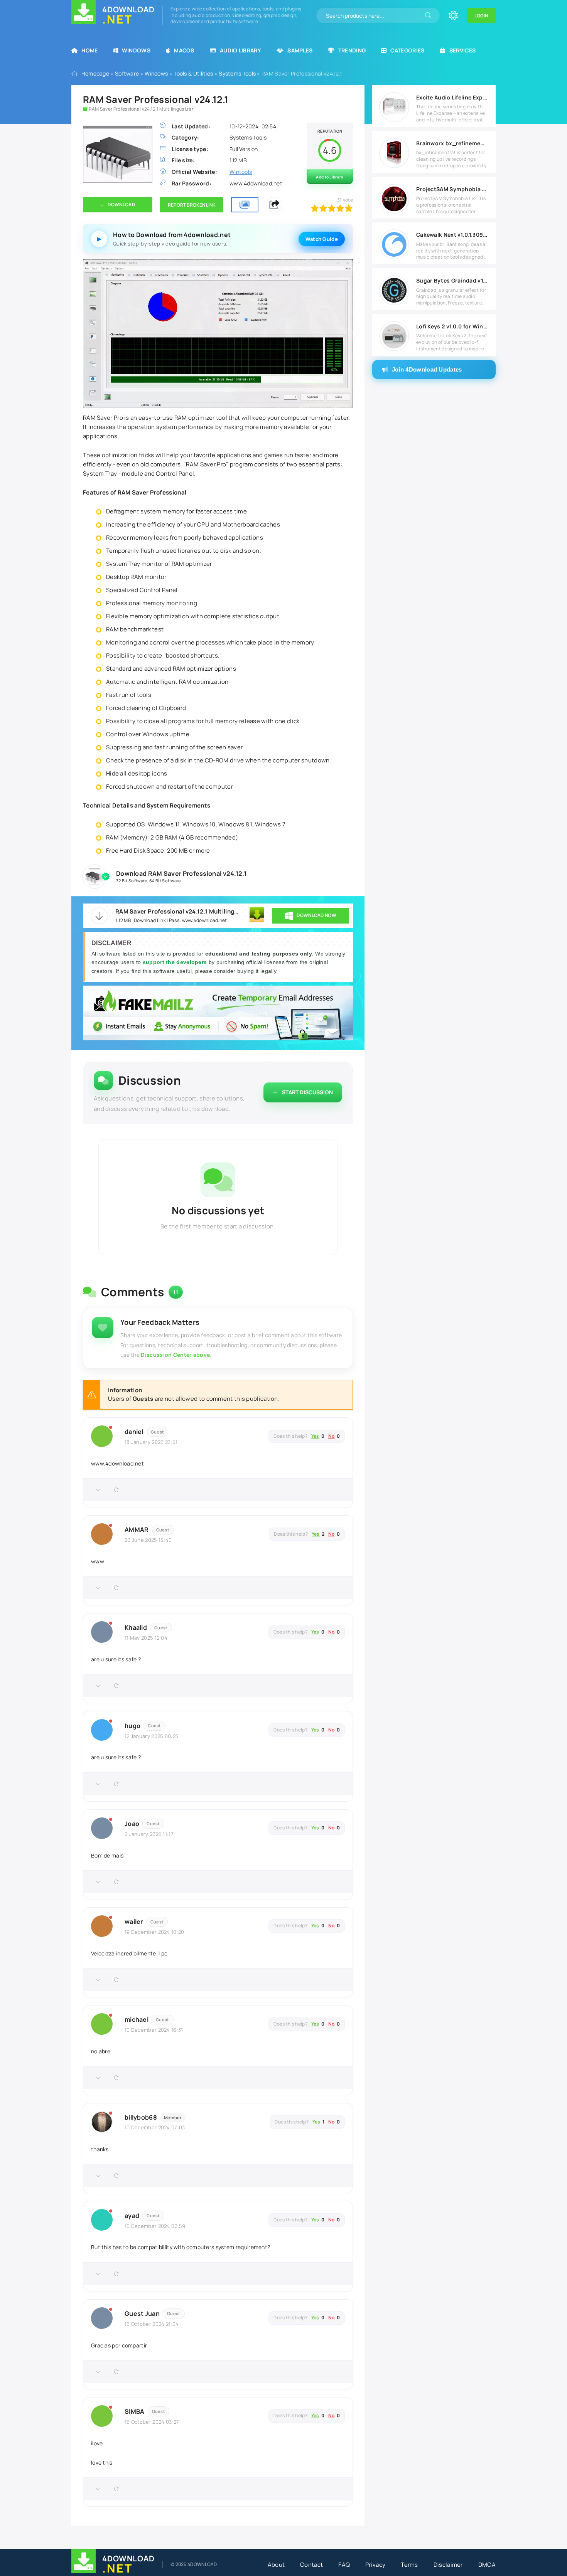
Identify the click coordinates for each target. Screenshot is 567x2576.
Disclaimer (448, 2565)
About (276, 2565)
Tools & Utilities (193, 73)
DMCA (487, 2565)
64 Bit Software (165, 881)
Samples (300, 50)
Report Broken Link (192, 205)
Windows (136, 50)
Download (121, 204)
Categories (407, 50)
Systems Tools (237, 73)
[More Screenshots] (245, 205)
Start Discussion (307, 1092)
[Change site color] (453, 15)
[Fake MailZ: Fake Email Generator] (218, 1014)
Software (127, 73)
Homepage (95, 73)
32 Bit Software (132, 881)
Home (89, 50)
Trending (352, 50)
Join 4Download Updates (427, 369)
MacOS (184, 50)
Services (462, 50)
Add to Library (330, 177)
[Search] (428, 15)
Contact (311, 2565)
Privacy (375, 2565)
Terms (409, 2565)
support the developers (176, 962)
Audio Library (240, 50)
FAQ (344, 2565)
